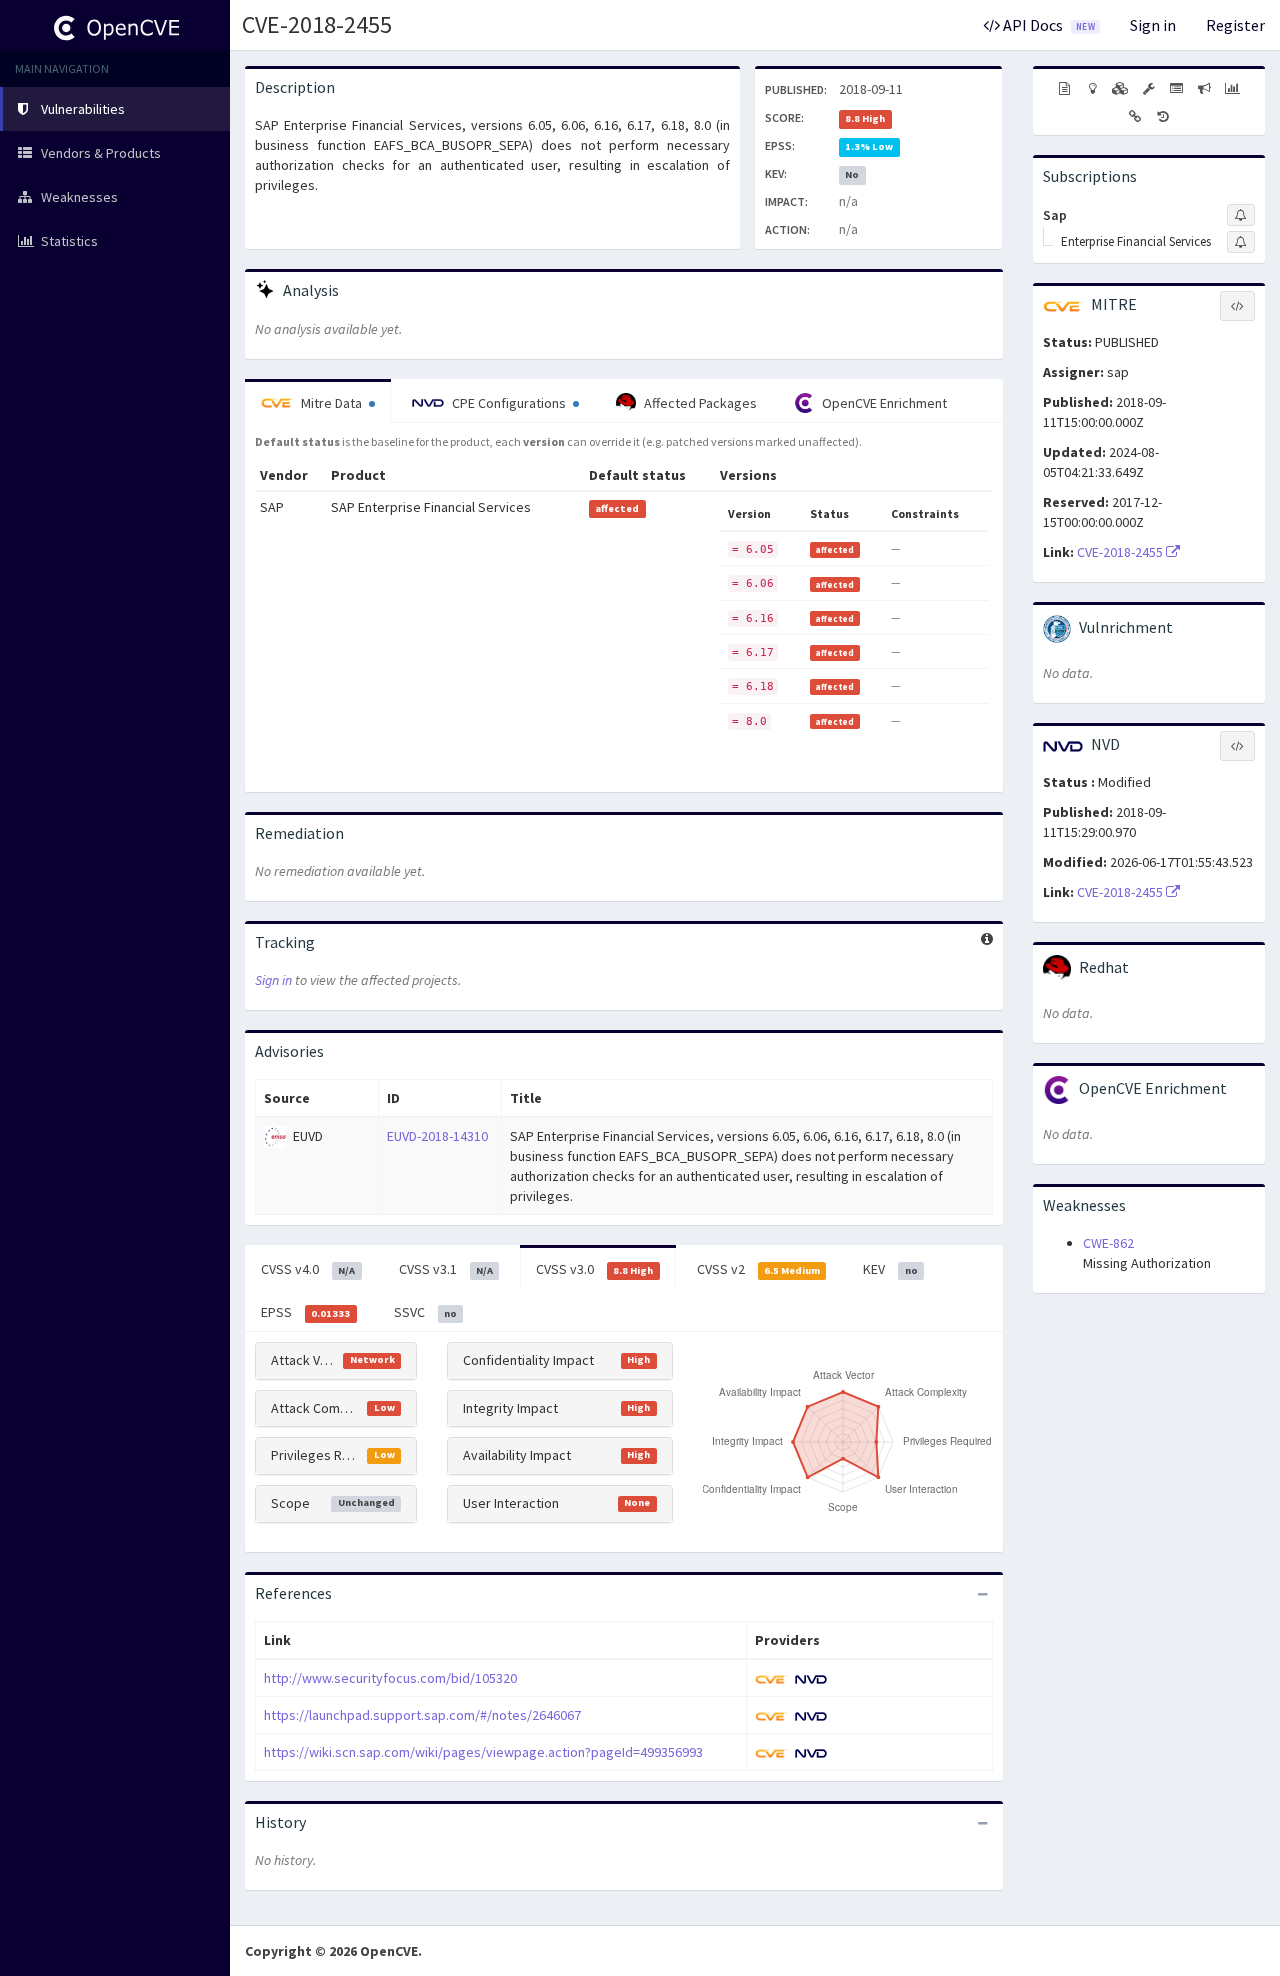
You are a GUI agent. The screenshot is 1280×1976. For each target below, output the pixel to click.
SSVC (425, 1312)
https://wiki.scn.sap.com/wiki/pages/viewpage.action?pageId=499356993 (483, 1752)
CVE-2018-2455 (317, 24)
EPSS (305, 1312)
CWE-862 (1108, 1243)
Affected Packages (699, 403)
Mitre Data (331, 403)
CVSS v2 (758, 1269)
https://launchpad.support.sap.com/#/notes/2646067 (422, 1715)
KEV (890, 1269)
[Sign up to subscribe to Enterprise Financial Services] (1241, 242)
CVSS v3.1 (446, 1269)
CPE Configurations (509, 403)
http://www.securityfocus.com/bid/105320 (390, 1678)
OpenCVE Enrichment (883, 403)
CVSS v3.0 (594, 1269)
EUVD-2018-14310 (437, 1136)
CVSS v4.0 (308, 1269)
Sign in (1153, 25)
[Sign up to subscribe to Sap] (1241, 215)
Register (1235, 25)
